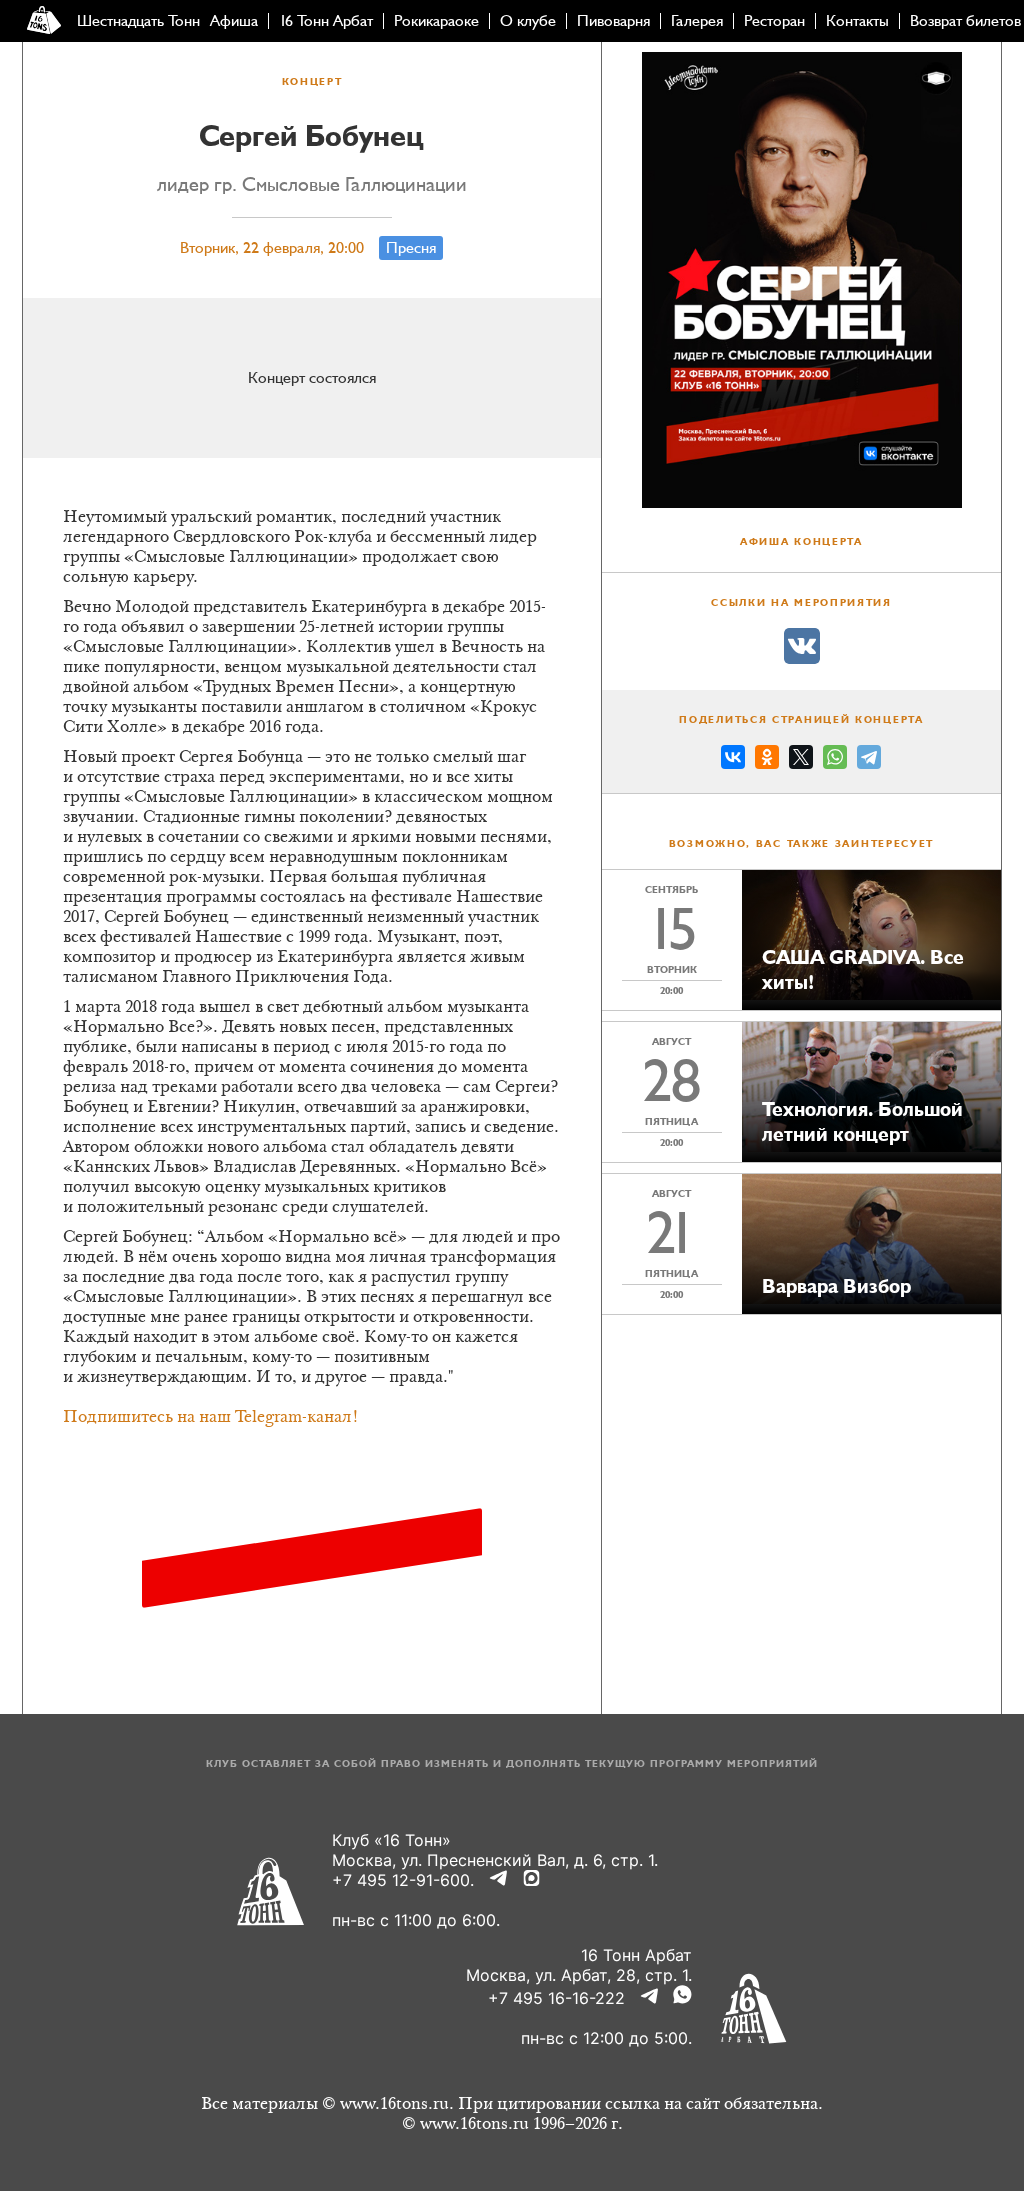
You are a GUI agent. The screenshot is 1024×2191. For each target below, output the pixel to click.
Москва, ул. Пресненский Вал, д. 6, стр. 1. (495, 1860)
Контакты (857, 21)
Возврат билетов (965, 21)
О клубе (528, 21)
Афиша (234, 21)
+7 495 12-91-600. (403, 1880)
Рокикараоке (436, 21)
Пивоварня (613, 21)
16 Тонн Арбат (326, 21)
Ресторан (774, 21)
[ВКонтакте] (733, 760)
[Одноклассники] (767, 760)
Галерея (697, 21)
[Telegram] (869, 760)
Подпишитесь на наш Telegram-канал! (211, 1418)
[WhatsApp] (835, 760)
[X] (801, 760)
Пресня (411, 248)
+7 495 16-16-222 (556, 1998)
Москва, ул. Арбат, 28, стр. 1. (579, 1975)
